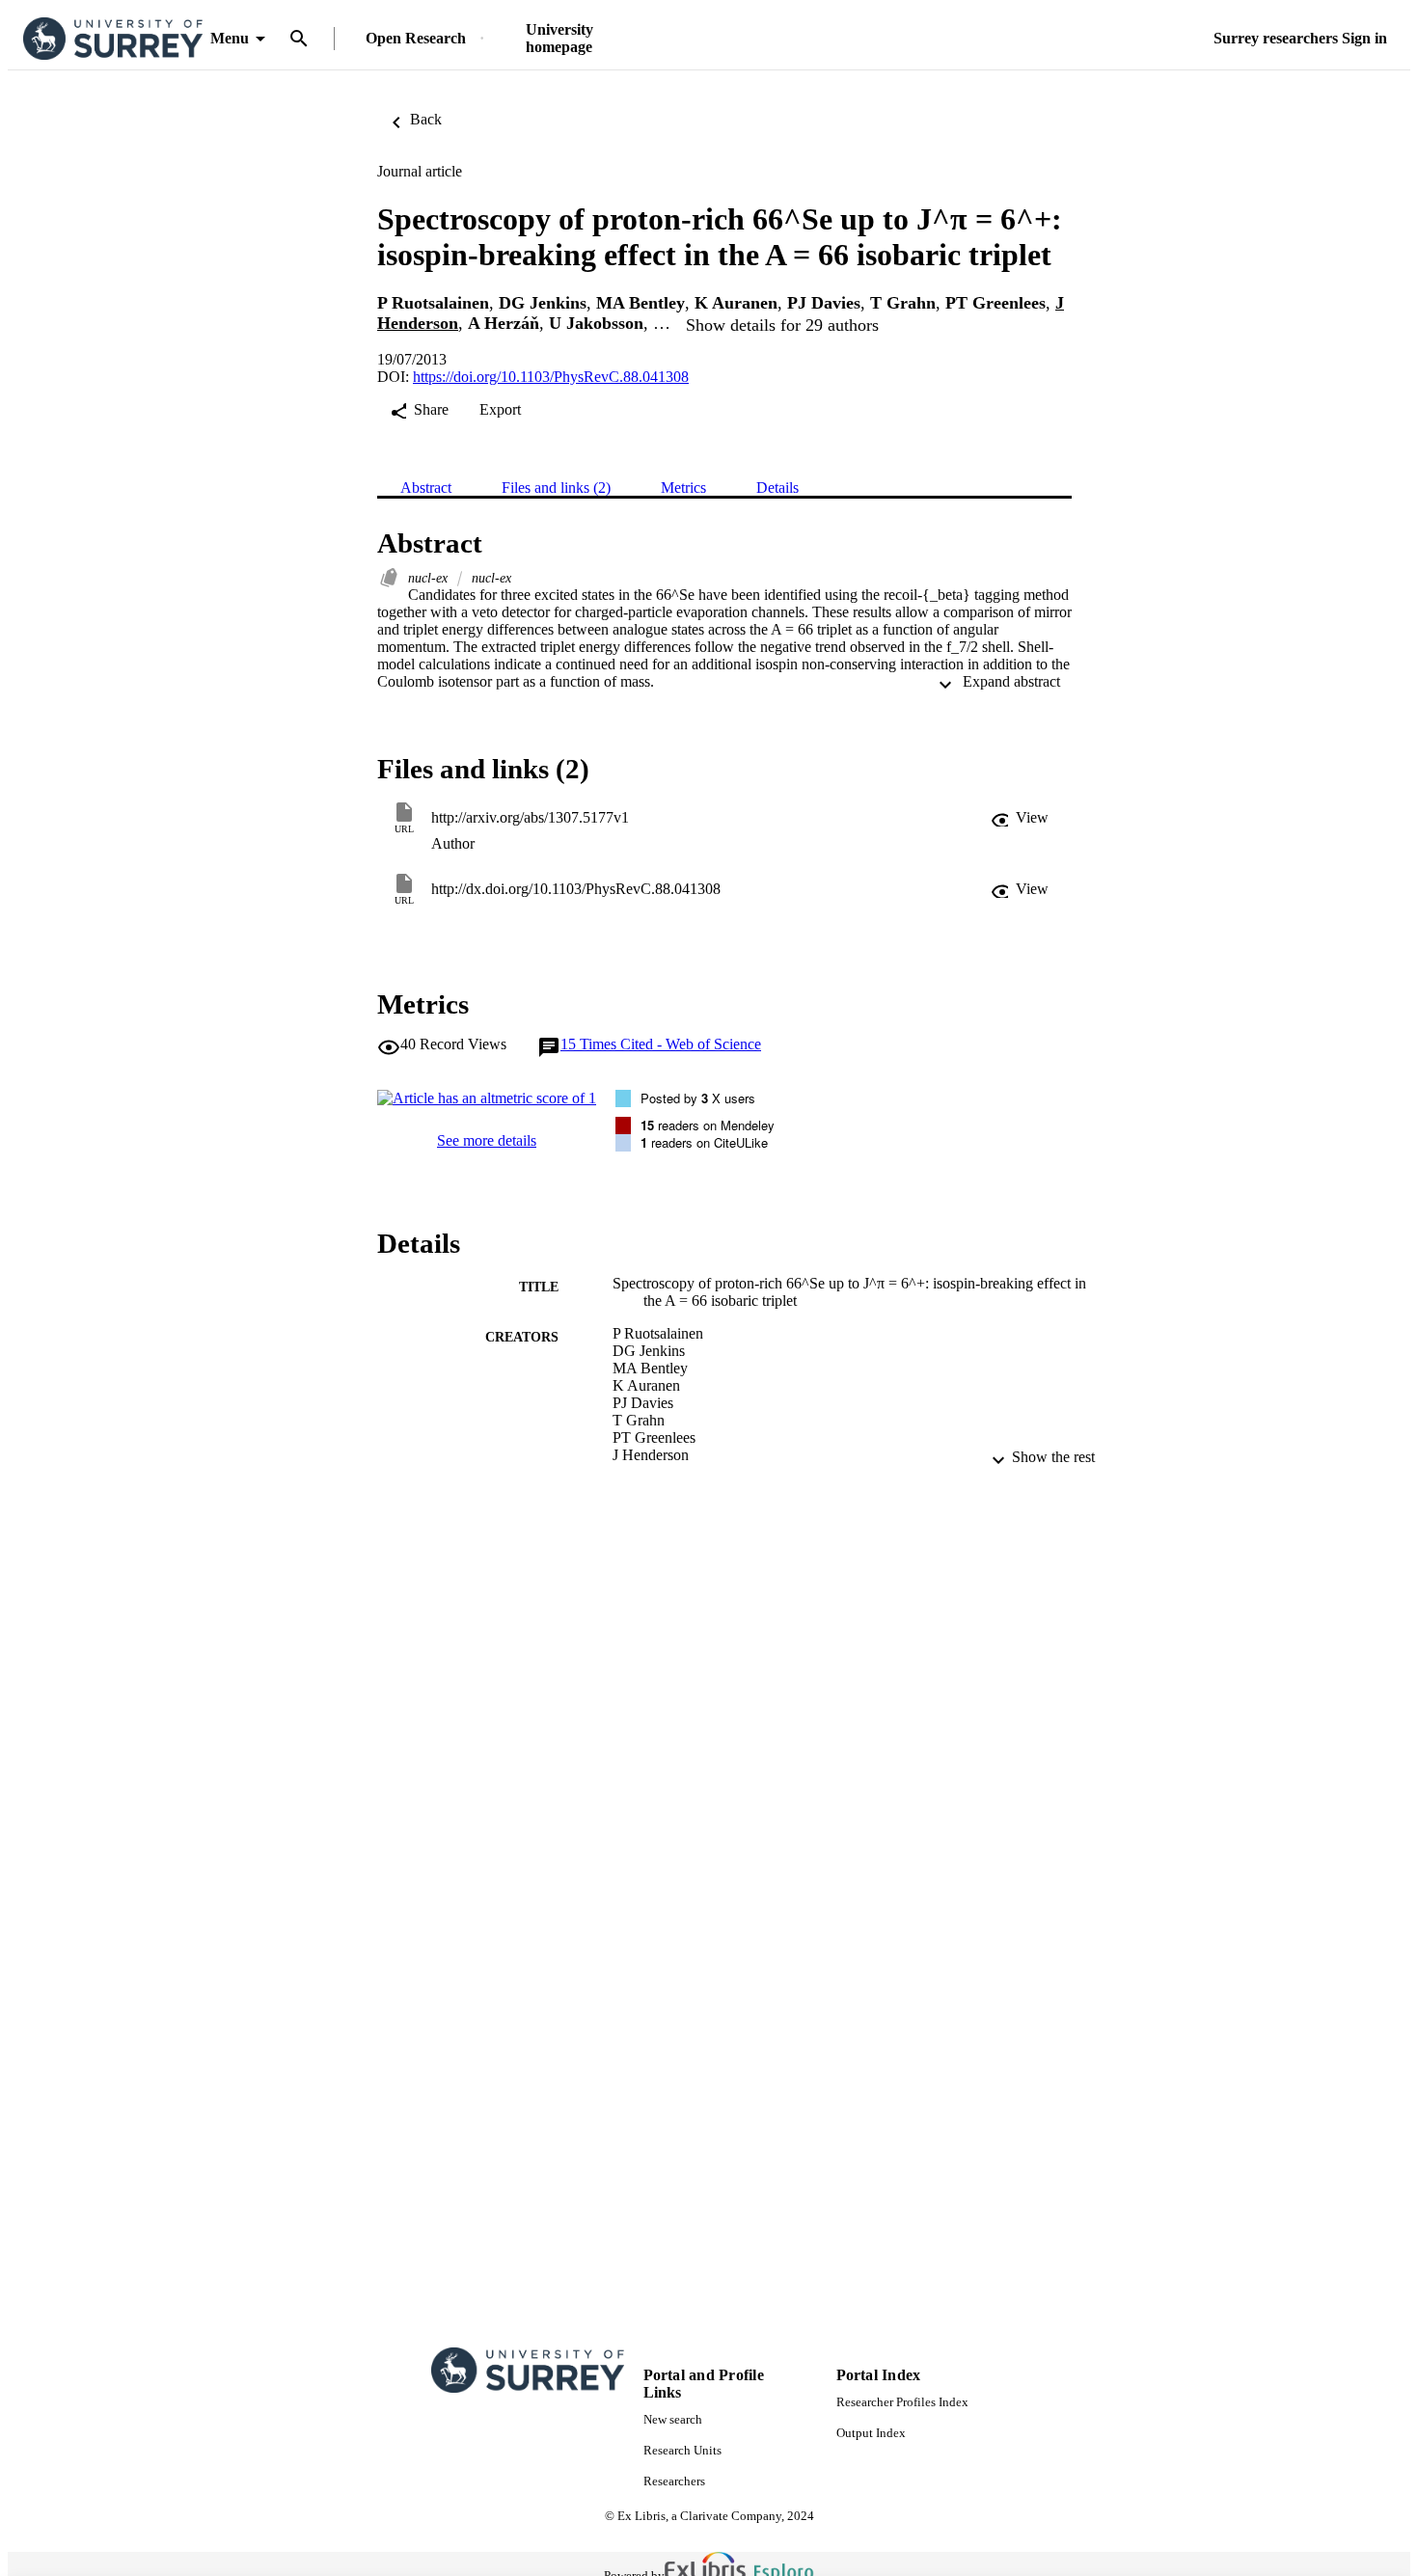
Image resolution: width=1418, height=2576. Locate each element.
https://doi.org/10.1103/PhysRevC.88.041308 (551, 377)
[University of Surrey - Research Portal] (113, 39)
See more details (487, 1140)
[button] (1020, 818)
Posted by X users (698, 1098)
